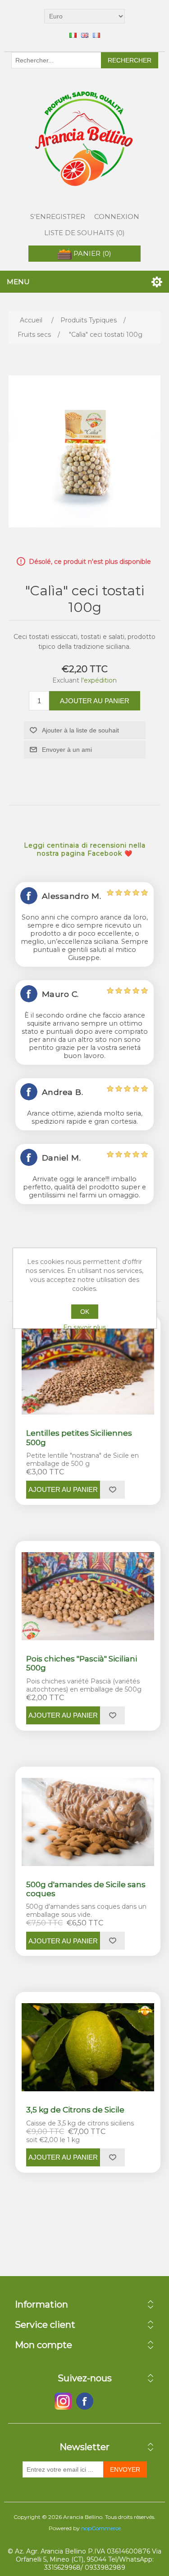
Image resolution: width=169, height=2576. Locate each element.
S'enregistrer (58, 217)
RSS (106, 2401)
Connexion (117, 217)
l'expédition (99, 680)
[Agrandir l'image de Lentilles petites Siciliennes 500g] (88, 1371)
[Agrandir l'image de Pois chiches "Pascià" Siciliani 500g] (88, 1596)
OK (85, 1312)
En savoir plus (84, 1327)
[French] (96, 35)
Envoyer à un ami (67, 750)
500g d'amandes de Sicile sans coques (86, 1889)
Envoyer (125, 2469)
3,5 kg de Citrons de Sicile (75, 2110)
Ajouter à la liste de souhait (80, 730)
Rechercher (130, 60)
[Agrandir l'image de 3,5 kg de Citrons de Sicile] (88, 2047)
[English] (85, 35)
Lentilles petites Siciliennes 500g (79, 1438)
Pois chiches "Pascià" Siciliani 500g (82, 1663)
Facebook (63, 2401)
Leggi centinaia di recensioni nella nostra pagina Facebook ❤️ (85, 849)
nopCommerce (101, 2528)
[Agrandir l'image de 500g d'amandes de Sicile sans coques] (88, 1822)
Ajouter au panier (95, 701)
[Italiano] (73, 35)
